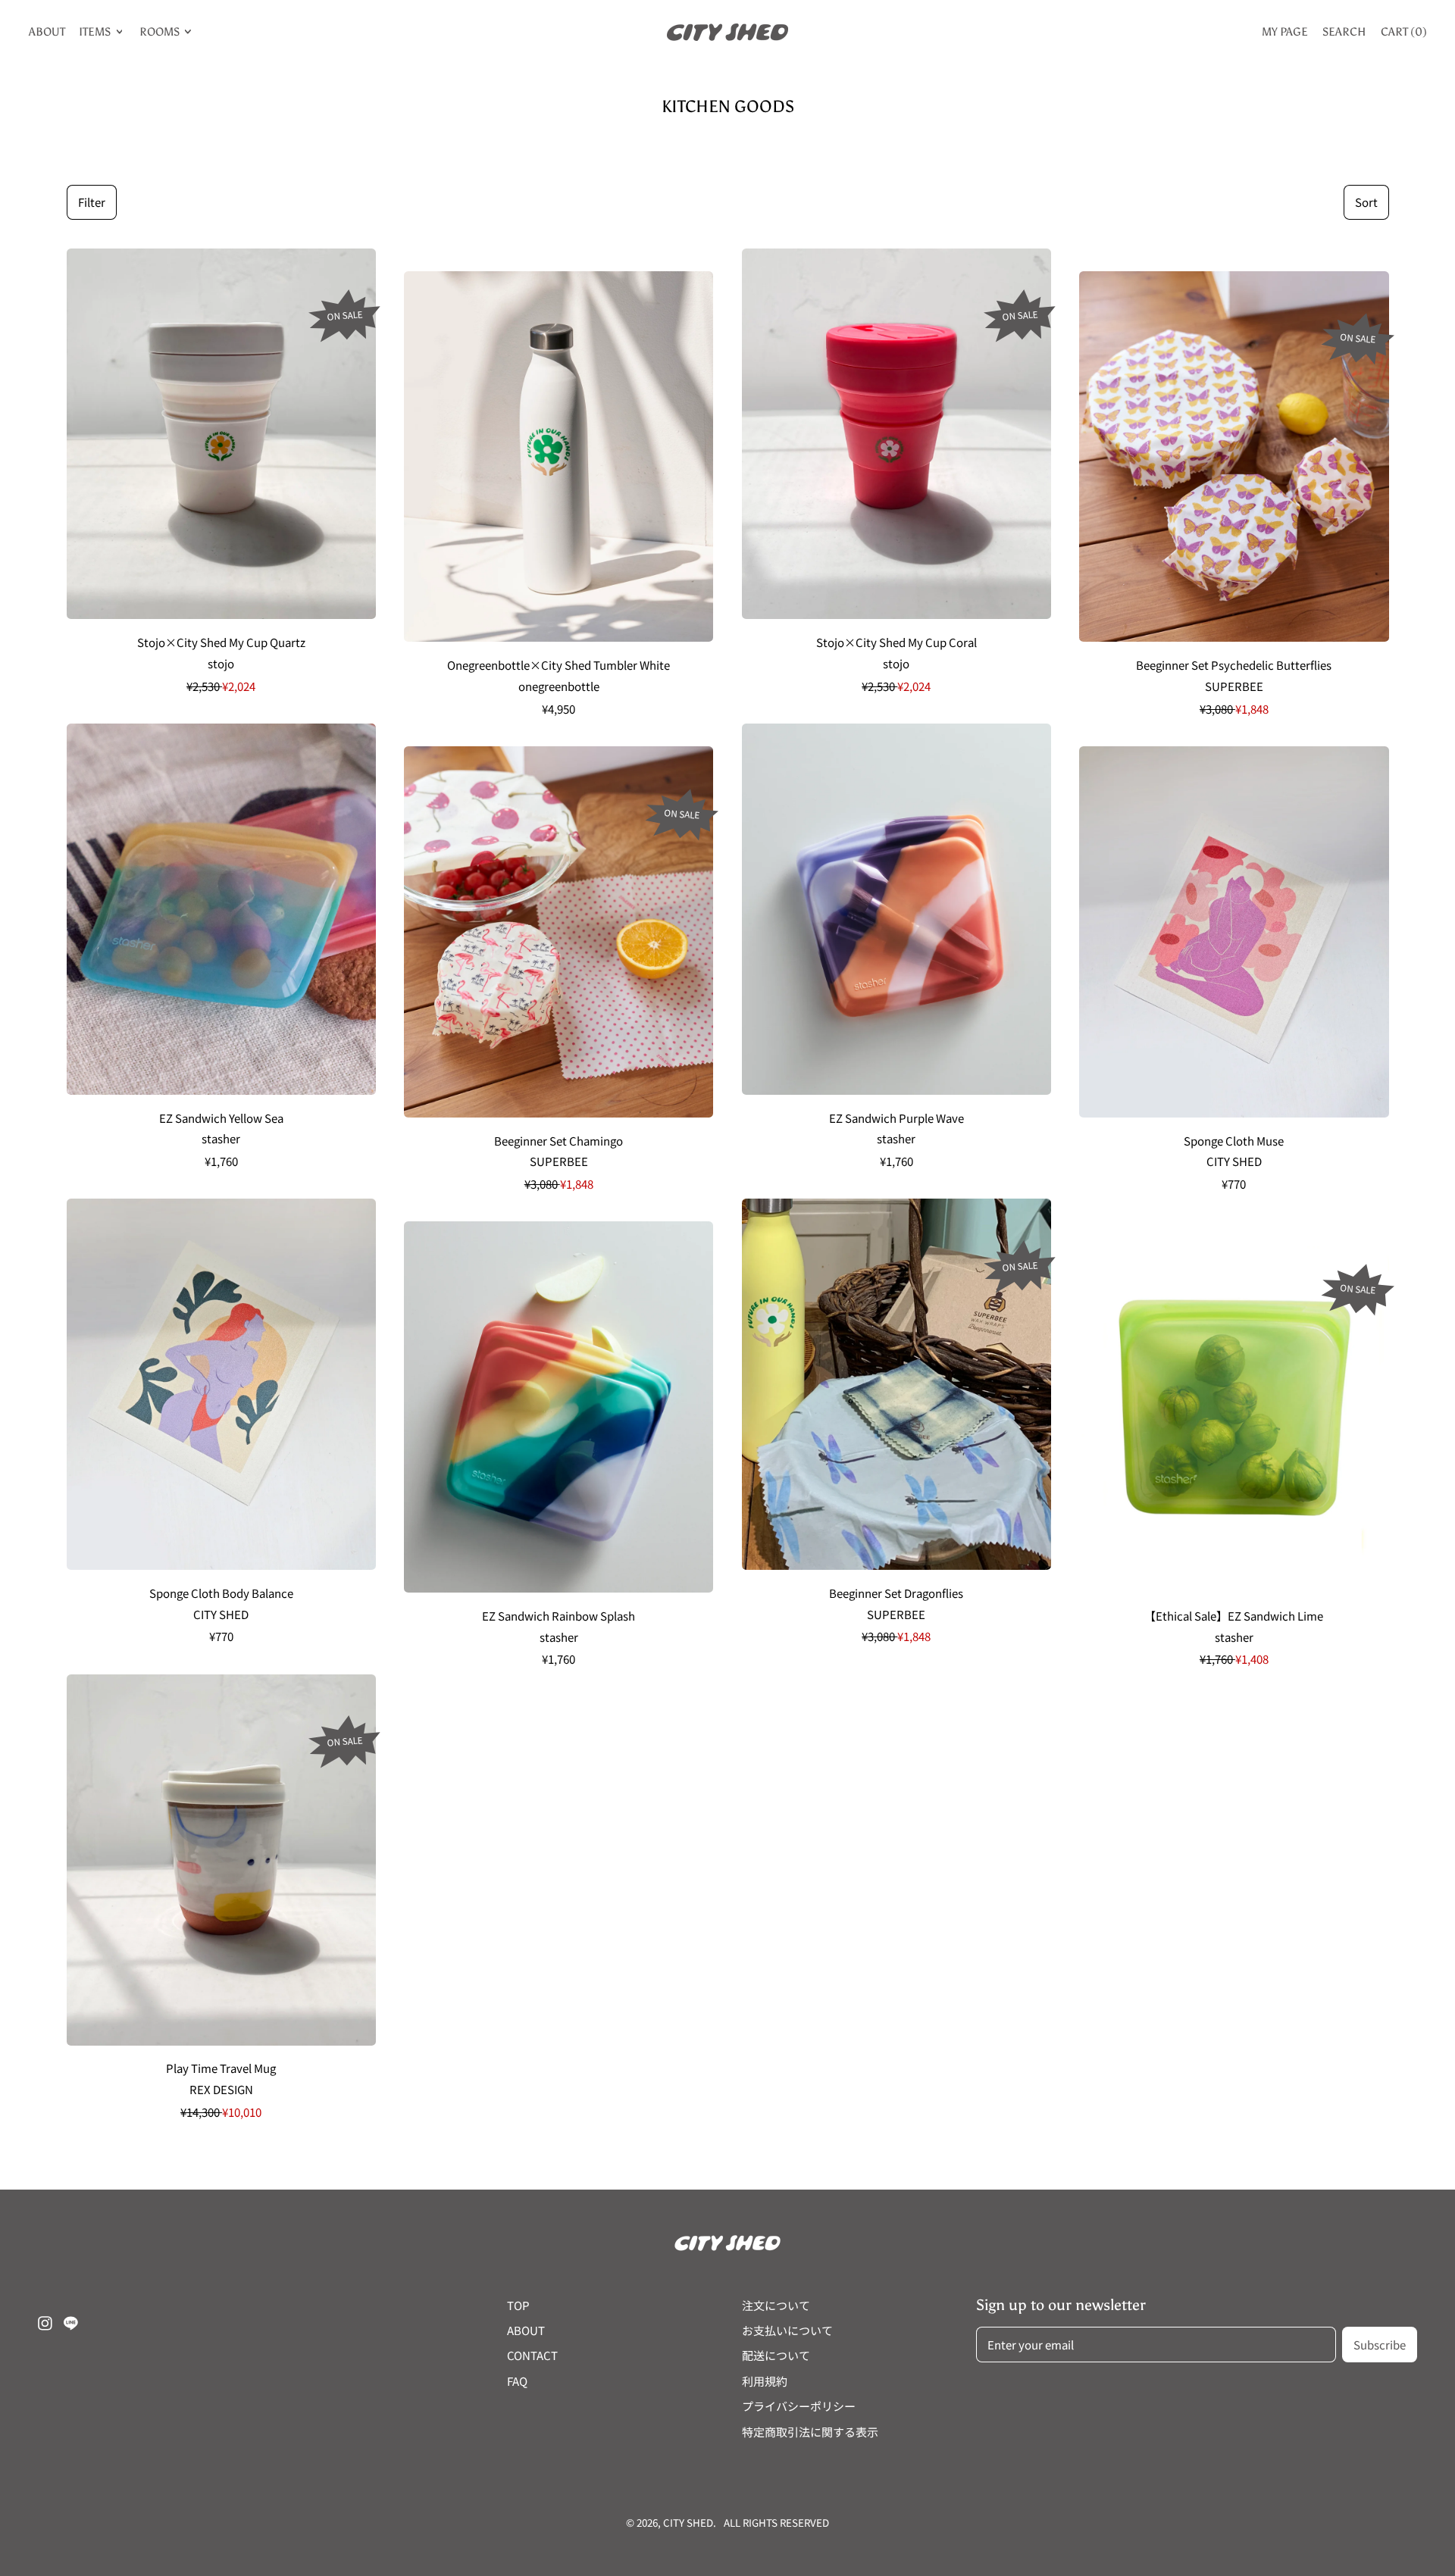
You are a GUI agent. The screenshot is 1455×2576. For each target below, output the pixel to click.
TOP (518, 2305)
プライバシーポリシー (799, 2406)
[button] (92, 203)
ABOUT (47, 32)
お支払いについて (787, 2330)
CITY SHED (688, 2523)
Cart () (1403, 35)
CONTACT (532, 2355)
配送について (776, 2355)
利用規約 (765, 2381)
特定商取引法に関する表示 (810, 2432)
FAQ (517, 2381)
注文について (776, 2305)
